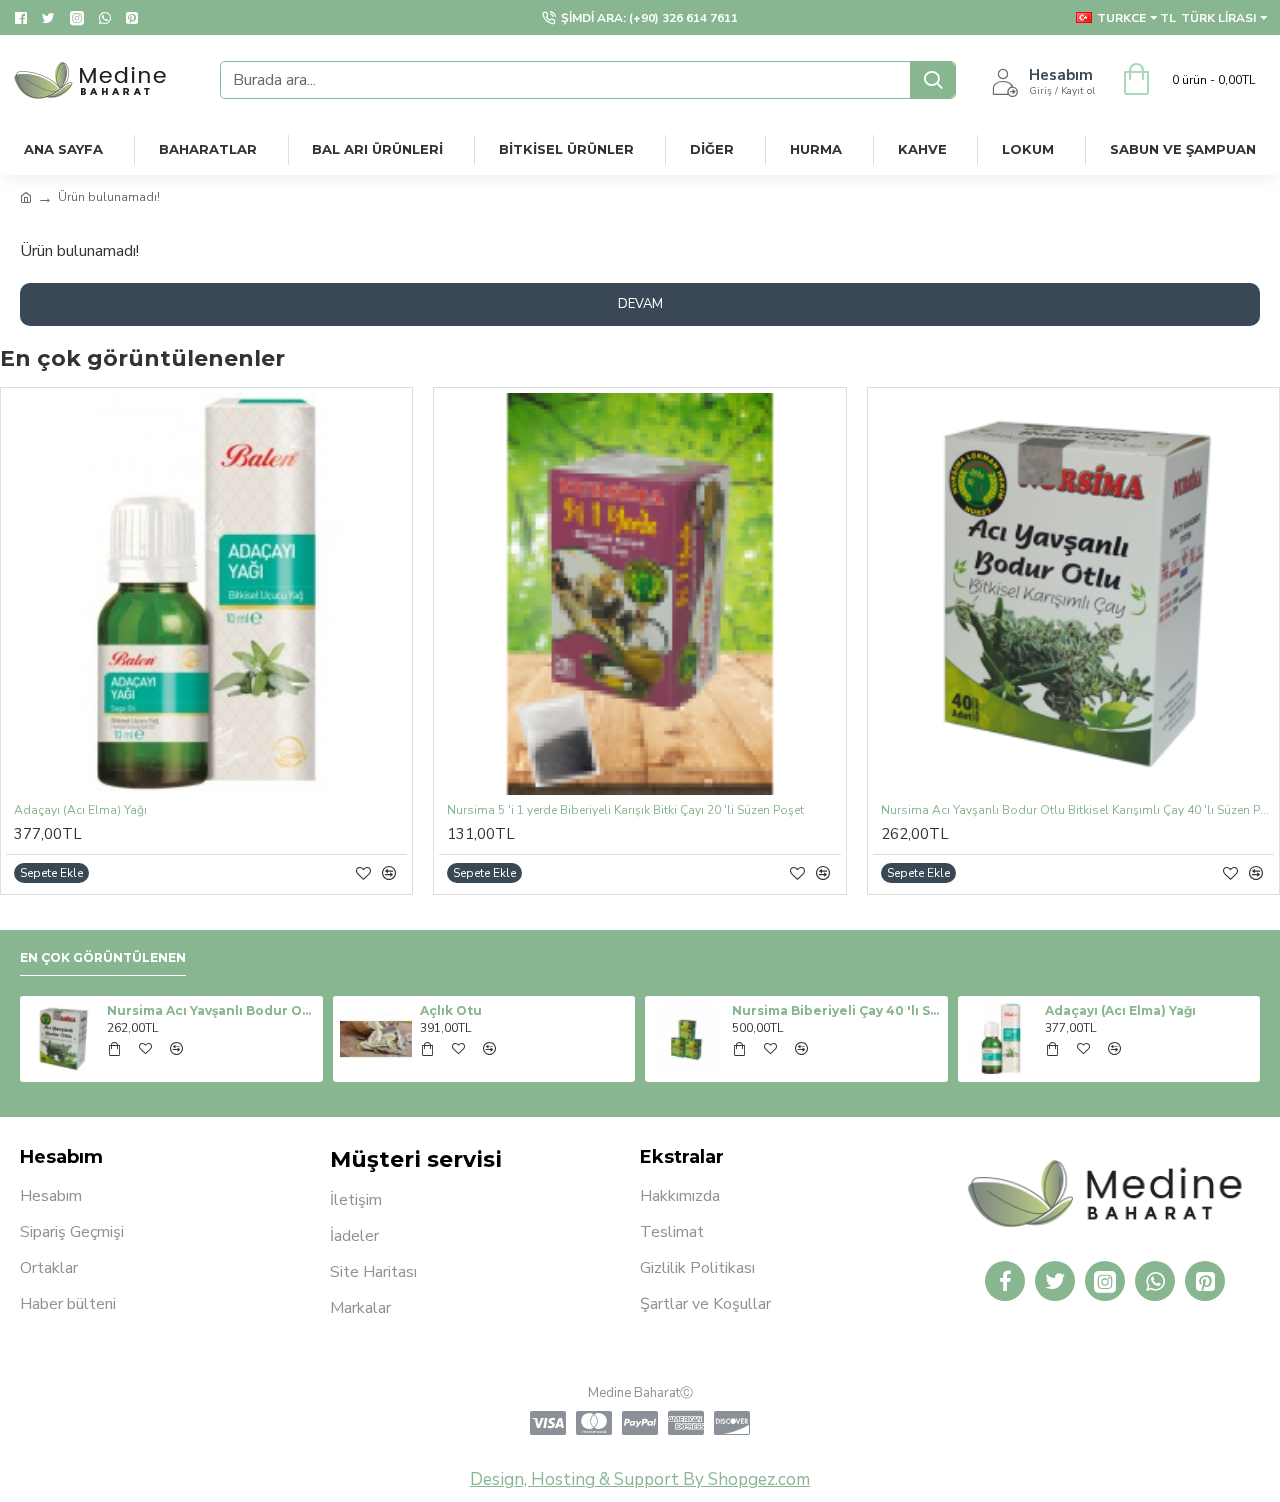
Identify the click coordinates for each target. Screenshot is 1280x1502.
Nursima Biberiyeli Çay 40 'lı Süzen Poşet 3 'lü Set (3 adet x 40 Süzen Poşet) (836, 1010)
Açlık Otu (451, 1010)
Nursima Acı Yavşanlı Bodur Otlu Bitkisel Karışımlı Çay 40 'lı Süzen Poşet (1077, 810)
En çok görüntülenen (103, 957)
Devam (640, 304)
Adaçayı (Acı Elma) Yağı (80, 810)
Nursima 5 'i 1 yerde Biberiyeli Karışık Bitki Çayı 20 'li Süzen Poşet (625, 810)
